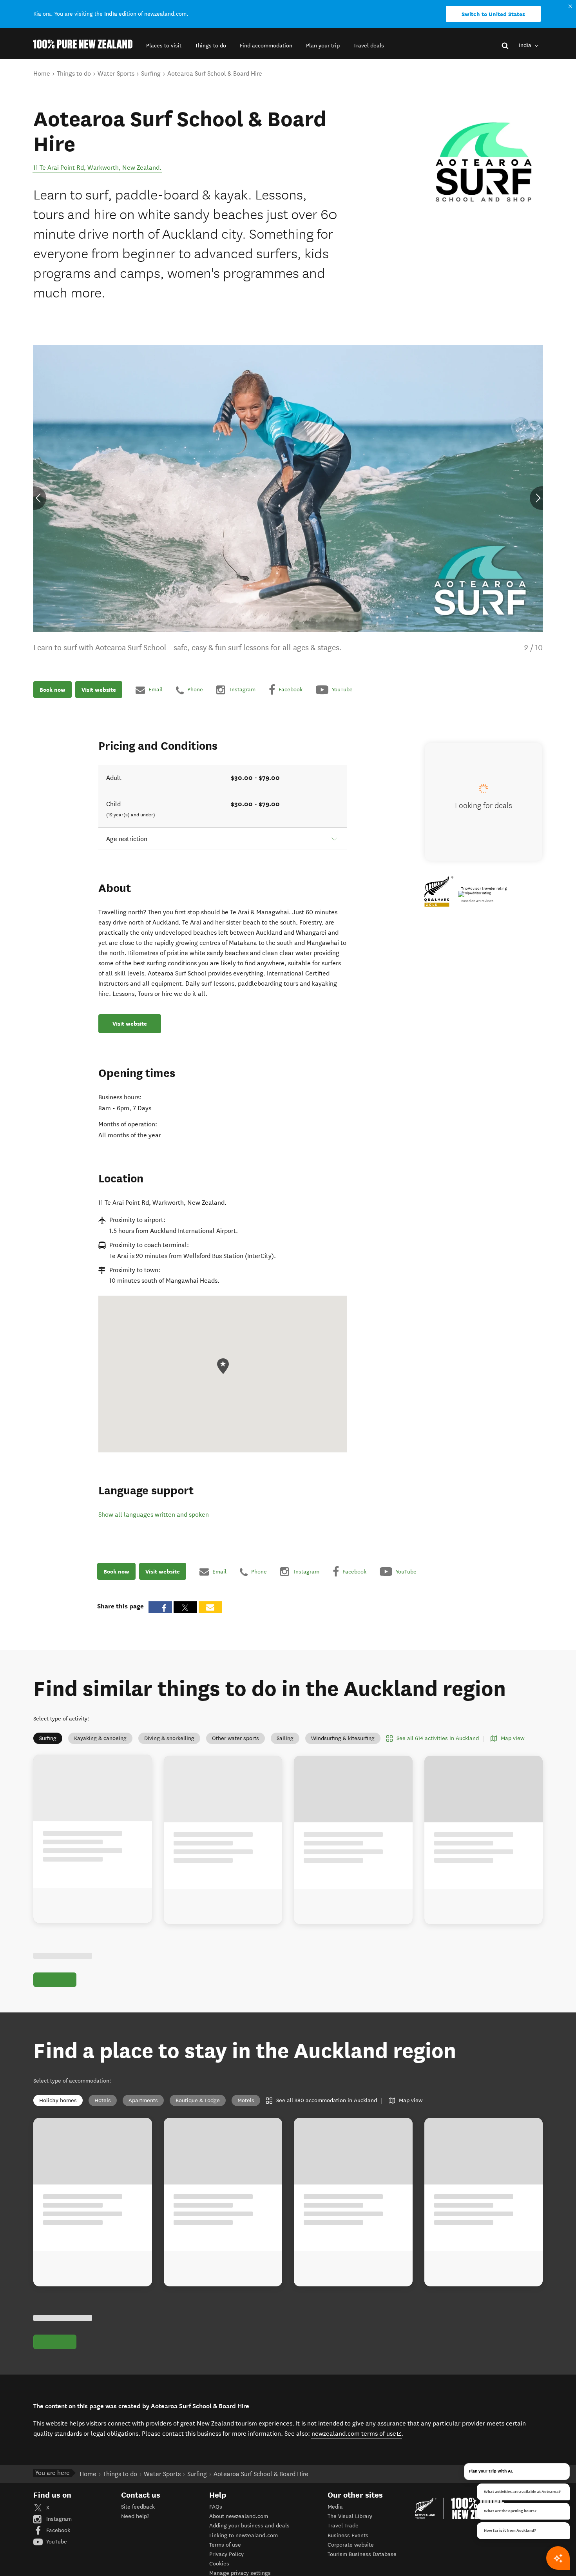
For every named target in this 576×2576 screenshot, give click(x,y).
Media (335, 2507)
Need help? (135, 2516)
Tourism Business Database (362, 2554)
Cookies (219, 2564)
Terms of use (225, 2545)
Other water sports (235, 1738)
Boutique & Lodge (198, 2100)
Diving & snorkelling (169, 1738)
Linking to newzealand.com (244, 2535)
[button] (164, 46)
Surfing (48, 1738)
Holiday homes (58, 2100)
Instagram (58, 2519)
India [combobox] (526, 45)
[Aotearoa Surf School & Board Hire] (484, 165)
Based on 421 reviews (477, 901)
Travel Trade (343, 2526)
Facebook (57, 2530)
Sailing (285, 1738)
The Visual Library (350, 2516)
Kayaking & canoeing (100, 1738)
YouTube (56, 2542)
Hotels (103, 2100)
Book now (53, 690)
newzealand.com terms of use (357, 2433)
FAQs (216, 2507)
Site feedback (138, 2507)
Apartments (143, 2100)
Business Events (348, 2535)
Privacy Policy (226, 2554)
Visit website (99, 690)
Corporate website (351, 2545)
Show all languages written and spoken (154, 1515)
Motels (246, 2100)
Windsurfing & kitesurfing (343, 1738)
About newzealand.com (239, 2516)
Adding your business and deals (249, 2526)
